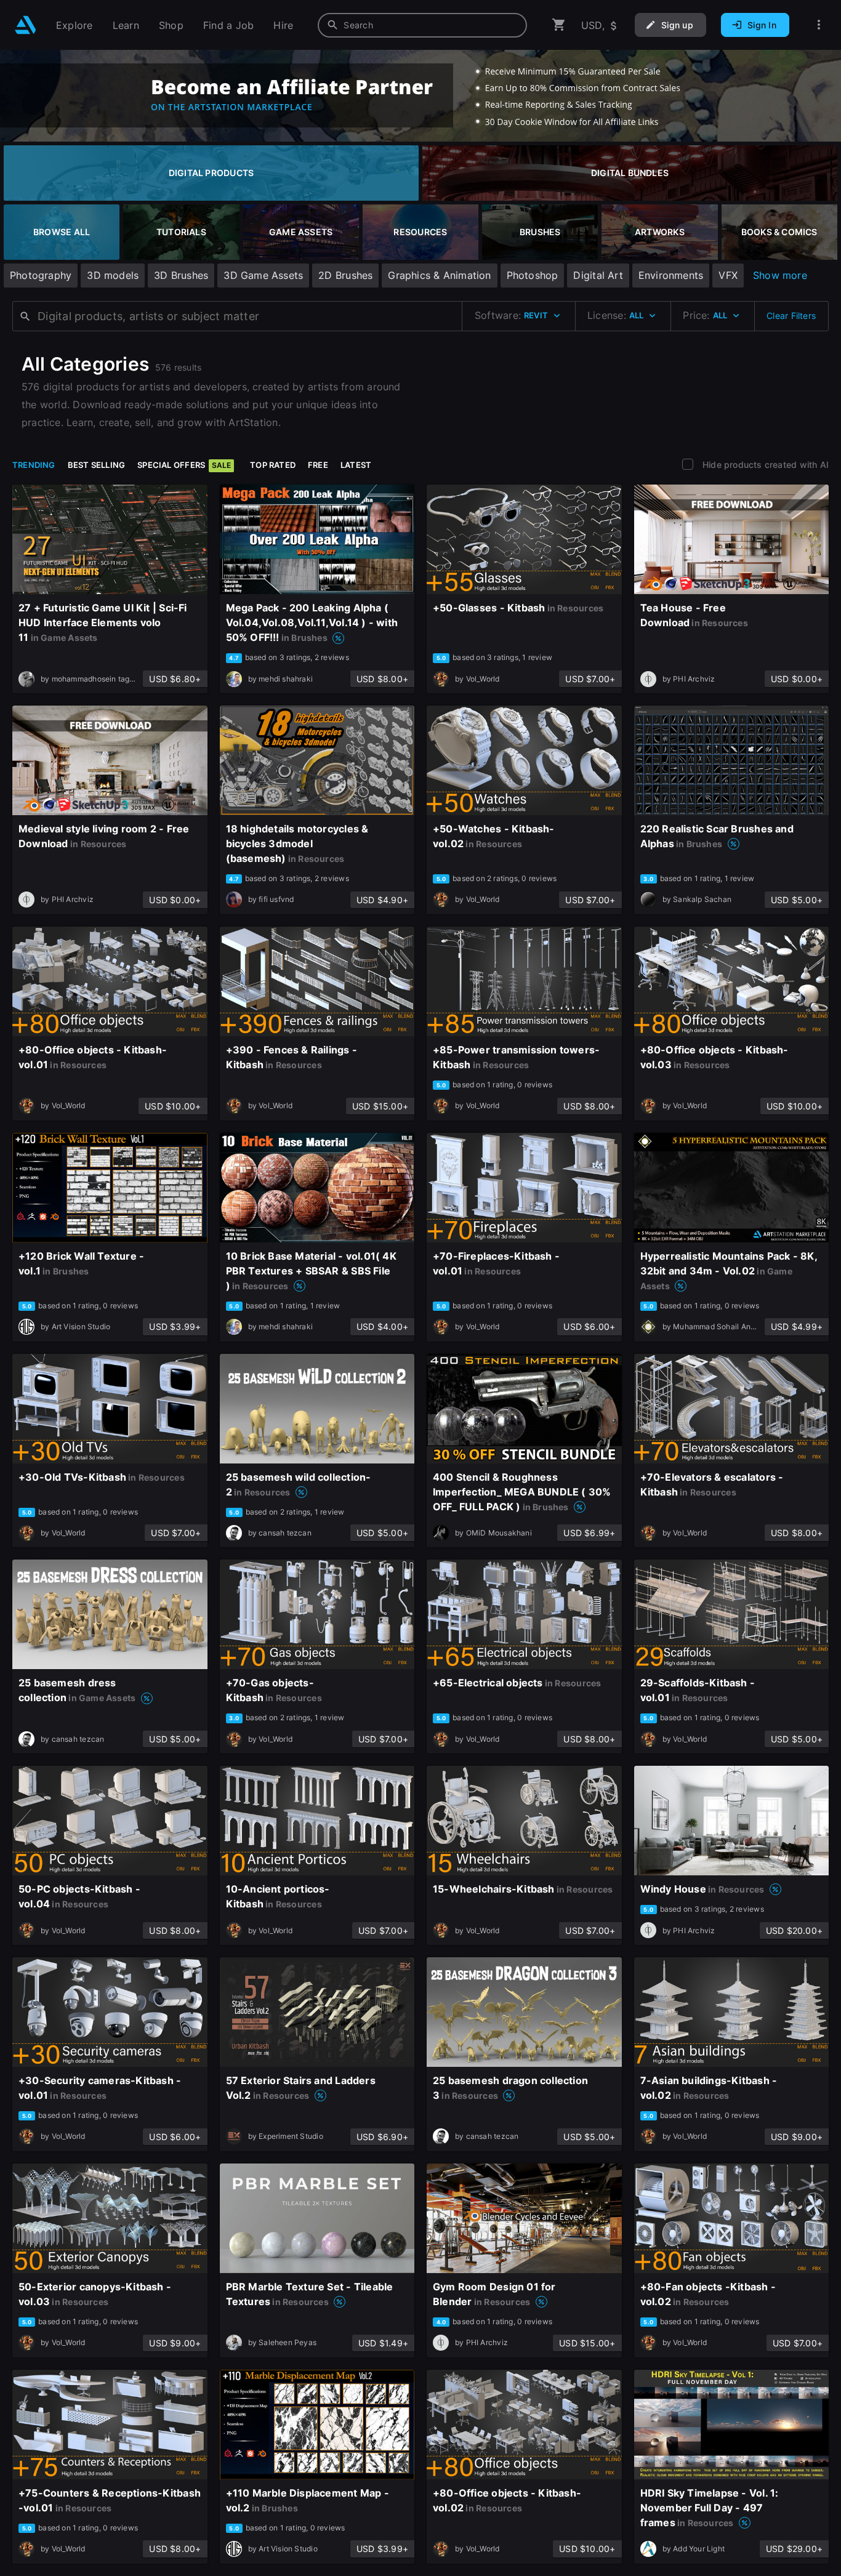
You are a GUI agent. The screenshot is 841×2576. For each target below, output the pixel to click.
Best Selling (97, 465)
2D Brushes (345, 275)
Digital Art (598, 275)
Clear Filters (791, 316)
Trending (34, 465)
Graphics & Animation (439, 275)
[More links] (819, 25)
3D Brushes (181, 275)
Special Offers (184, 465)
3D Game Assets (263, 275)
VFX (728, 275)
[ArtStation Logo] (26, 25)
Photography (41, 275)
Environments (671, 275)
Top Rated (273, 465)
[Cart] (559, 25)
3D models (113, 275)
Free (318, 465)
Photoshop (533, 275)
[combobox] (422, 25)
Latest (356, 465)
